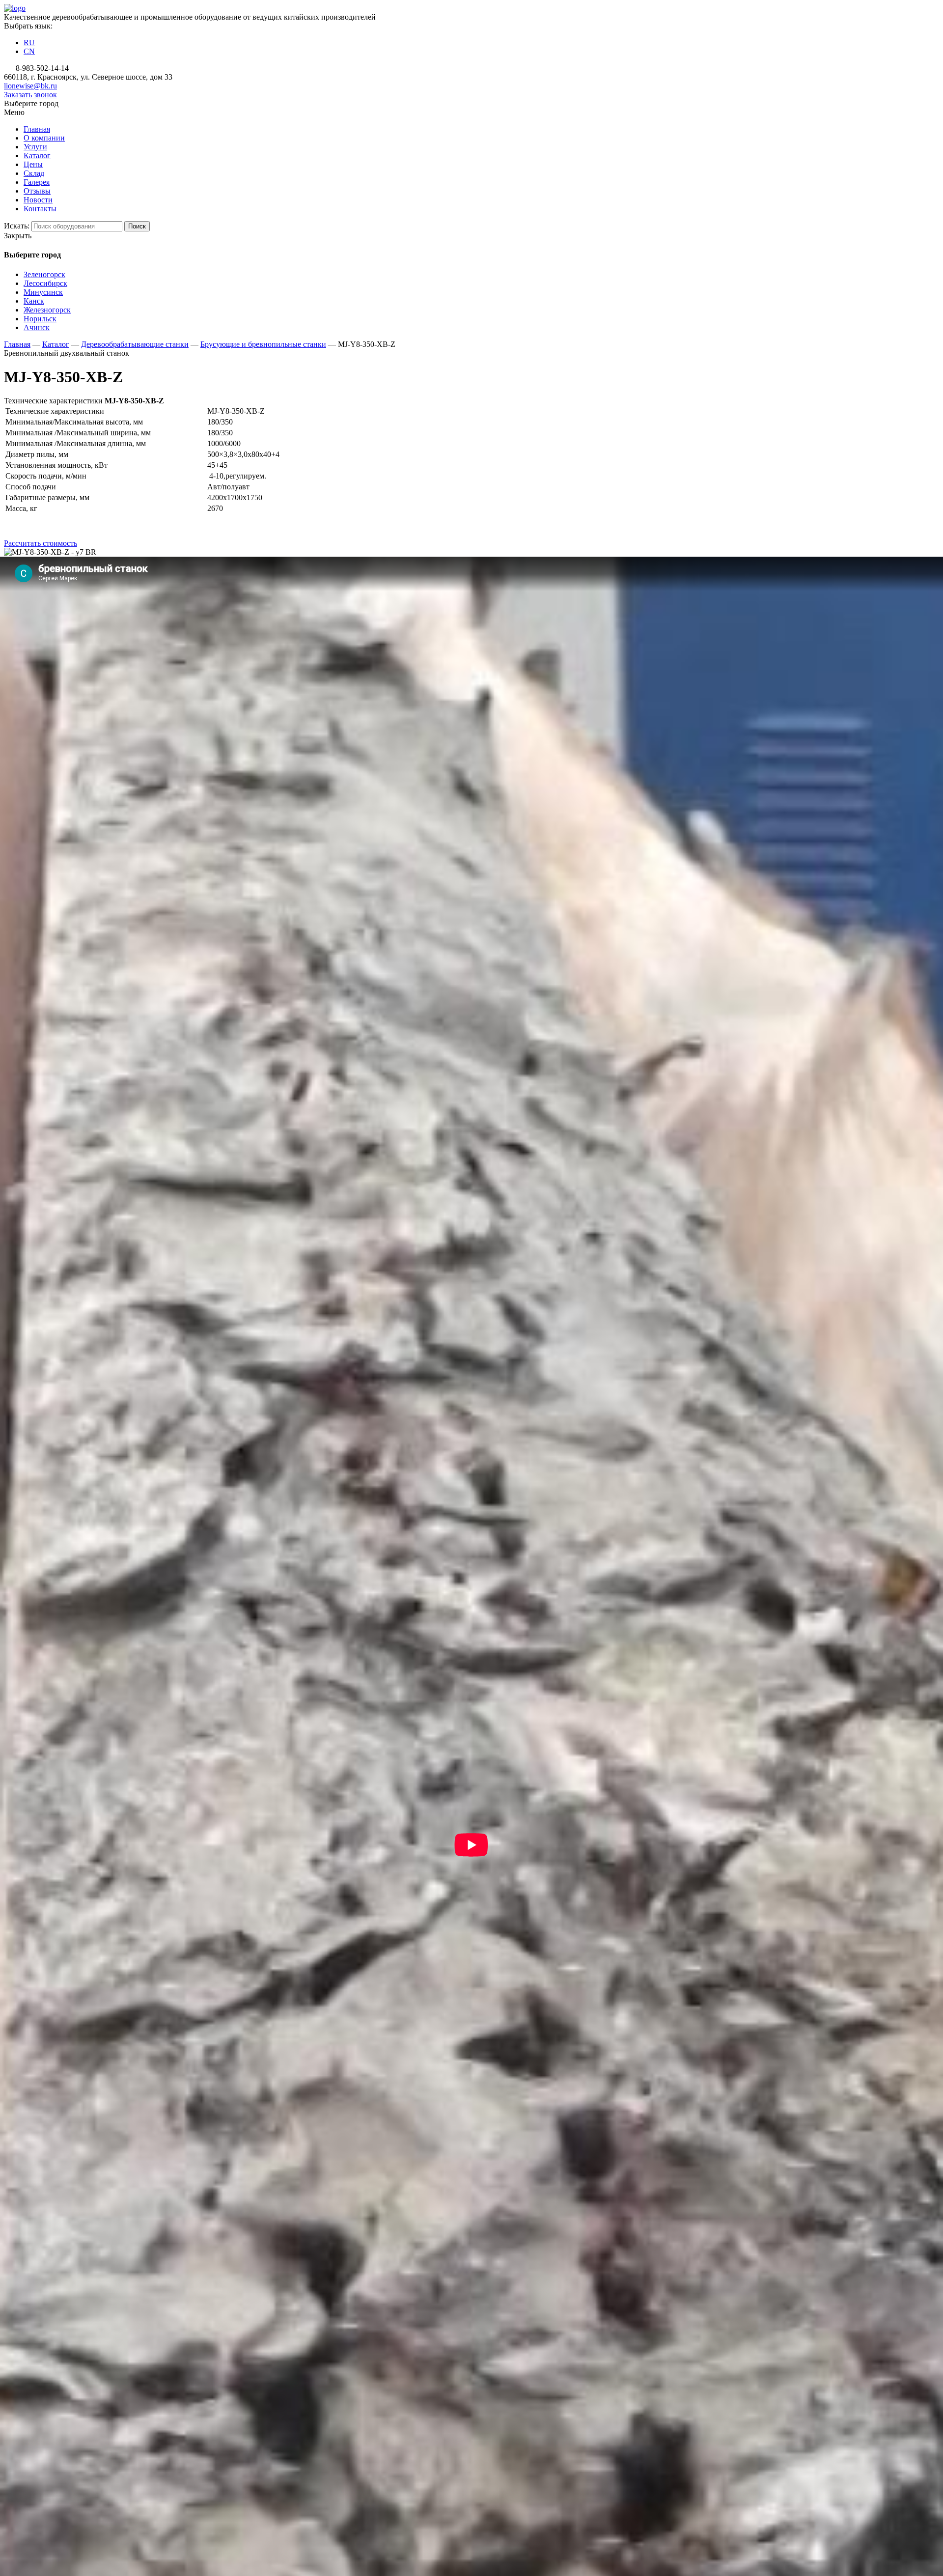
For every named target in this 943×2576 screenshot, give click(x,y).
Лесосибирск (45, 283)
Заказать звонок (30, 95)
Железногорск (47, 310)
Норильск (40, 319)
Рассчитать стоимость (41, 543)
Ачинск (37, 327)
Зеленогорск (44, 274)
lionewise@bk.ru (30, 86)
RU (29, 42)
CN (29, 51)
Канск (34, 301)
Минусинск (43, 292)
